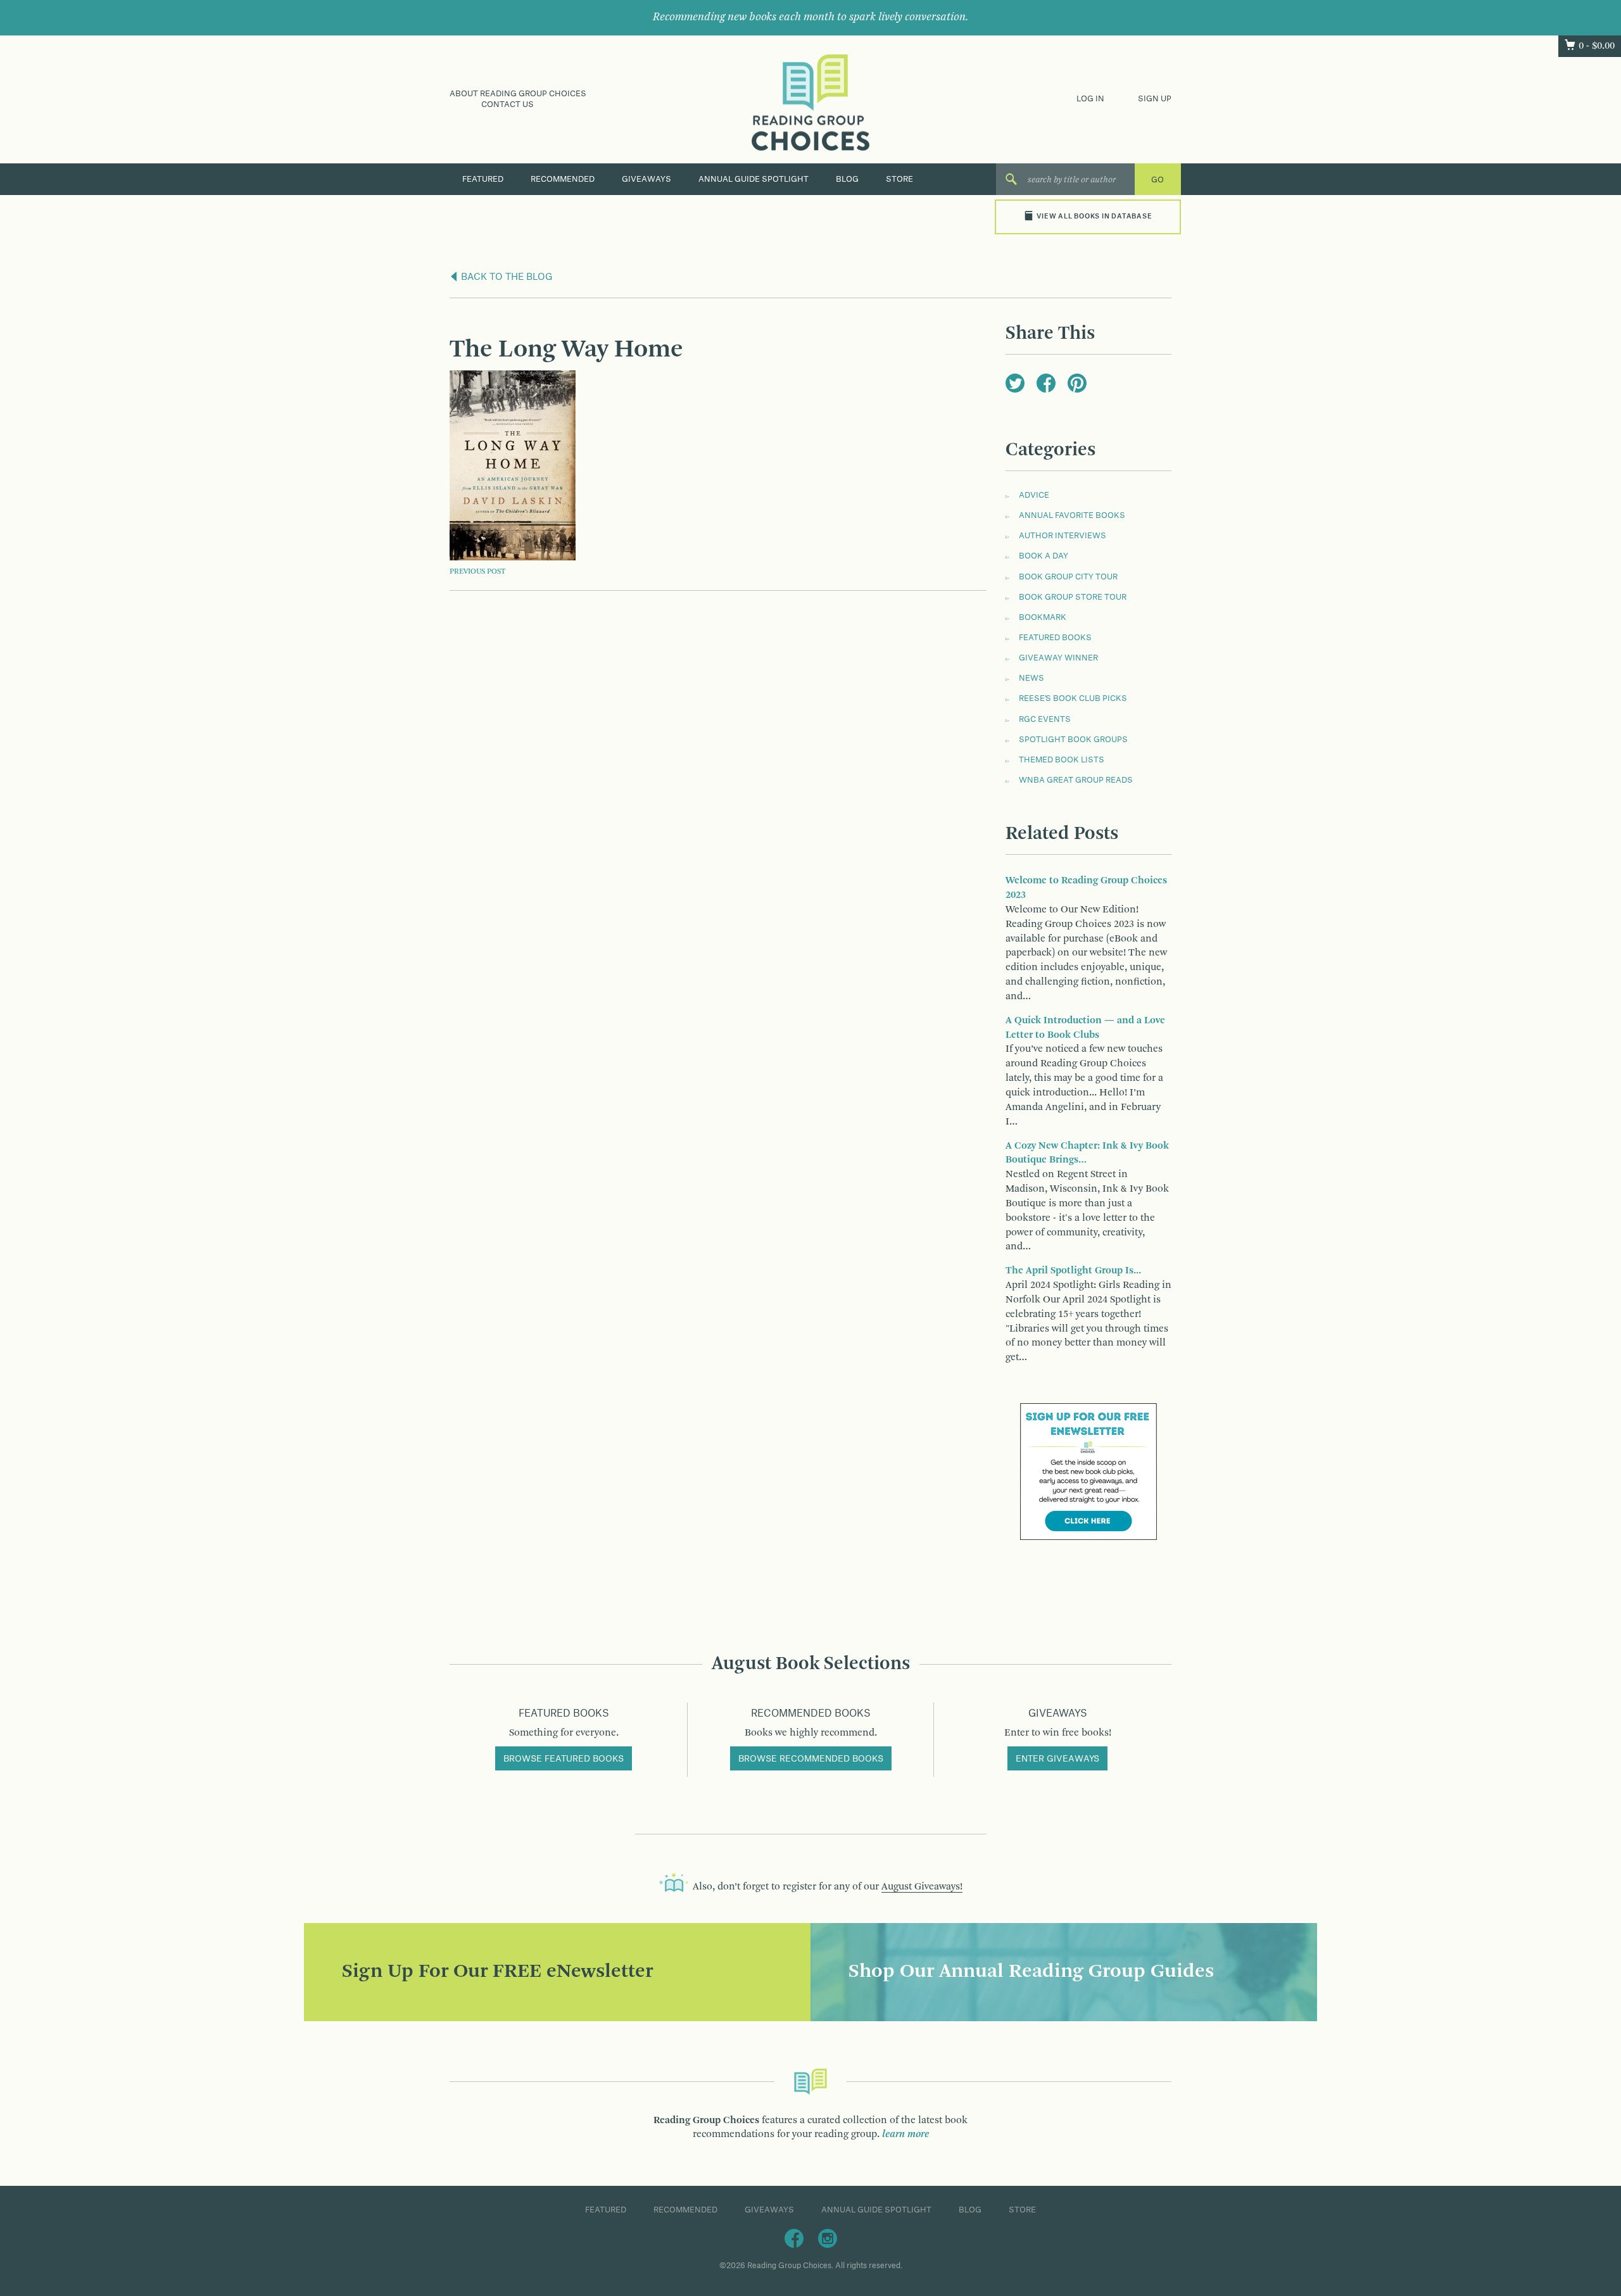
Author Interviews (1063, 536)
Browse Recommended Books (811, 1759)
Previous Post (477, 572)
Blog (847, 179)
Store (899, 179)
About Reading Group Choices (518, 94)
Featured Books (1055, 638)
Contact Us (508, 104)
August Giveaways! (922, 1887)
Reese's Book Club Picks (1073, 698)
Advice (1034, 495)
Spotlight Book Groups (1073, 740)
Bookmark (1043, 617)
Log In (1090, 99)
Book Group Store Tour (1073, 597)
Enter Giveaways (1057, 1759)
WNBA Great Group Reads (1076, 780)
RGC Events (1045, 719)
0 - (1597, 46)
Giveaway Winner (1058, 658)
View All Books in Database (1094, 217)
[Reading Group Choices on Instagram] (828, 2238)
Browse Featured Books (564, 1759)
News (1031, 678)
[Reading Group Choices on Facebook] (794, 2238)
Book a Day (1044, 556)
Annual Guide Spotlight (754, 179)
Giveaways (647, 179)
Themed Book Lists (1062, 760)
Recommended (563, 179)
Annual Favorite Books (1072, 515)
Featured (483, 179)
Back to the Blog (506, 277)
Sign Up (1155, 99)
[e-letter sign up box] (1088, 1472)
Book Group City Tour (1068, 577)
